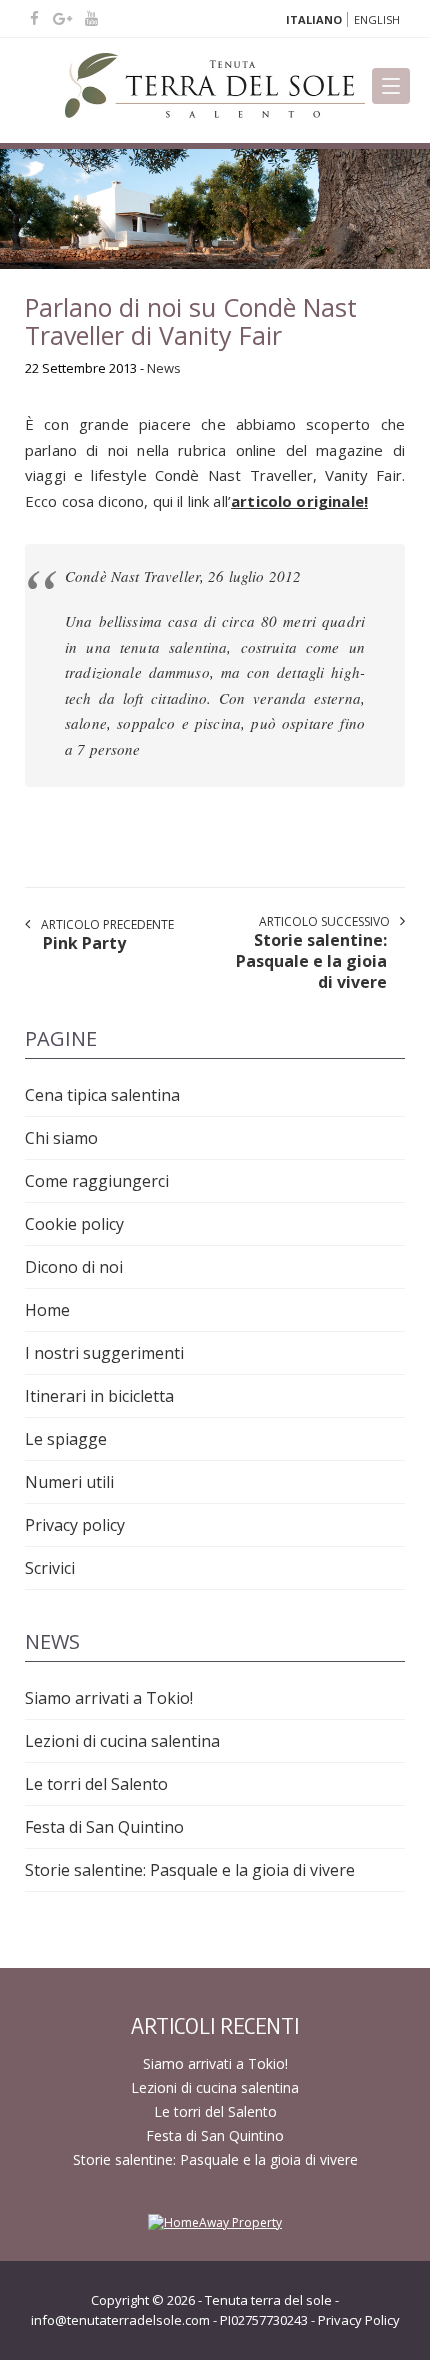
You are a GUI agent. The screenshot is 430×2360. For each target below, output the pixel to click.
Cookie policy (74, 1224)
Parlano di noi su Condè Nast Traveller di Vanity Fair (191, 321)
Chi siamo (61, 1138)
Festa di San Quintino (104, 1827)
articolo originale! (299, 501)
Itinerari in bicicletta (99, 1396)
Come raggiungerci (97, 1181)
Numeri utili (69, 1482)
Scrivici (50, 1568)
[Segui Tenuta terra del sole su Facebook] (36, 18)
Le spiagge (66, 1439)
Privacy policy (75, 1525)
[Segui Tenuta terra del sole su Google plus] (64, 18)
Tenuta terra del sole (268, 2300)
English (377, 19)
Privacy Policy (359, 2320)
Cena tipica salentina (102, 1095)
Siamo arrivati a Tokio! (109, 1698)
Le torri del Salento (96, 1784)
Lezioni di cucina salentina (122, 1741)
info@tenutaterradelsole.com (120, 2320)
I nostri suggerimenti (104, 1353)
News (164, 368)
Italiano (314, 19)
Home (47, 1310)
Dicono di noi (74, 1267)
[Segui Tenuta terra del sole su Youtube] (91, 18)
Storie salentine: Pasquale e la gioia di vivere (190, 1870)
